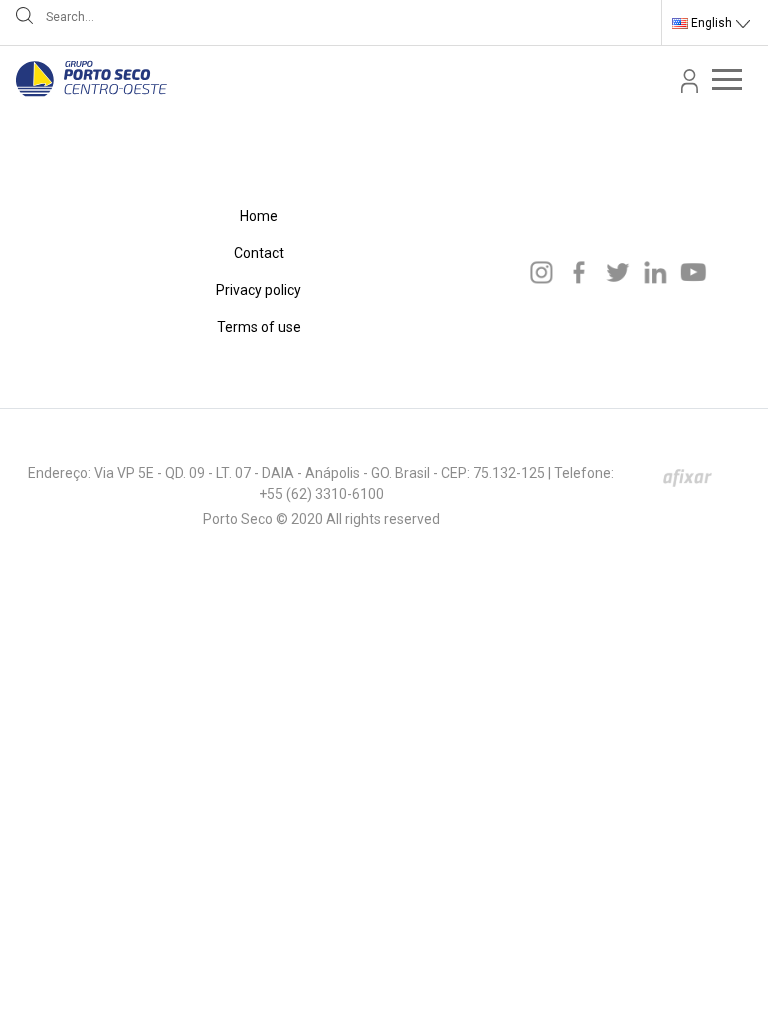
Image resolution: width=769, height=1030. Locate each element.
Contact (259, 253)
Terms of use (259, 327)
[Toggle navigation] (727, 79)
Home (259, 216)
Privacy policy (258, 290)
